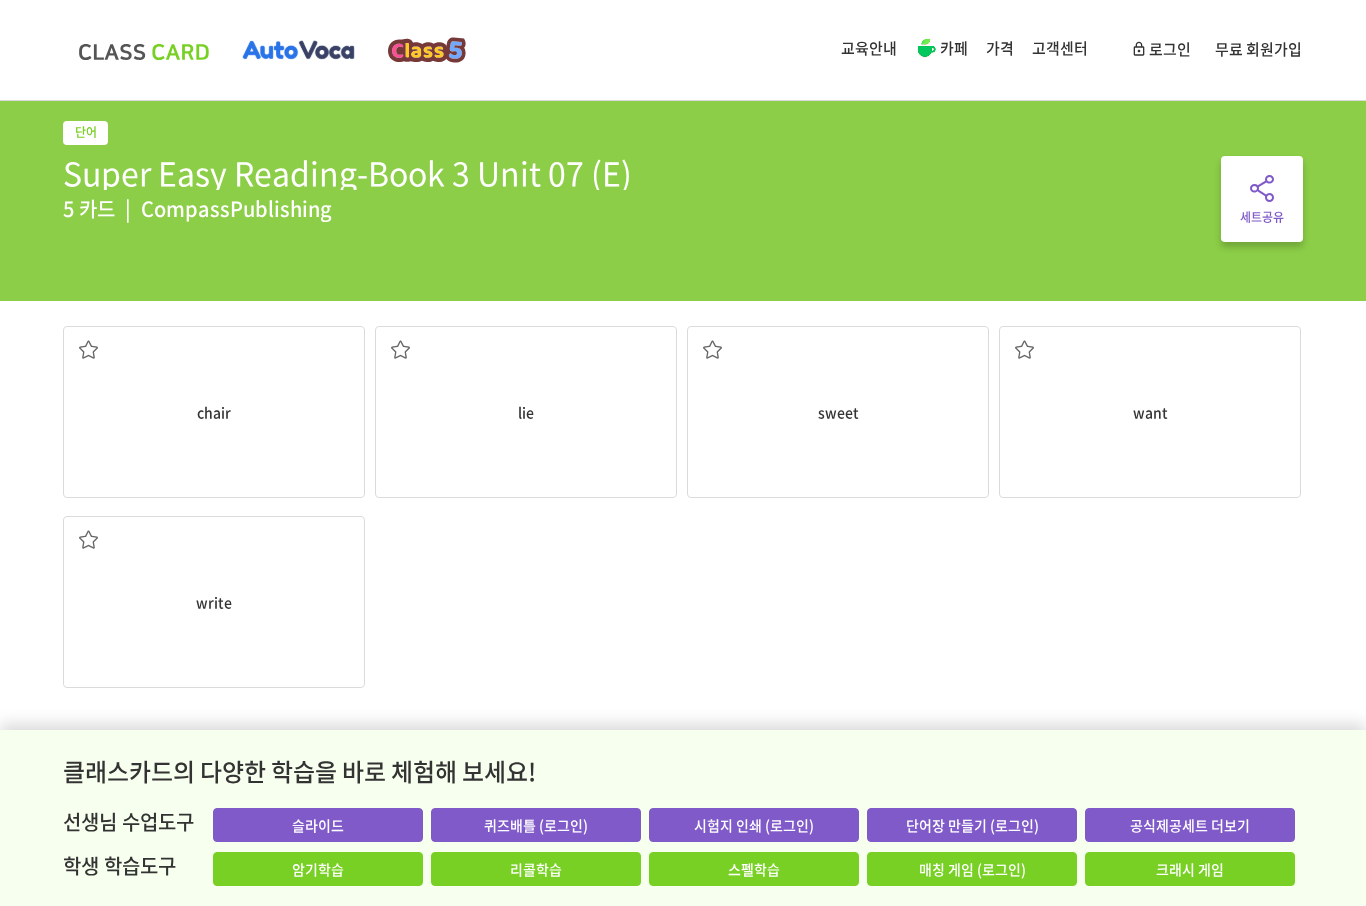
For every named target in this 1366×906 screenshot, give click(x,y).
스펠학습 (754, 869)
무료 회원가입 (1258, 49)
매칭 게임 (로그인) (972, 869)
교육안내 (869, 48)
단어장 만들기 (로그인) (972, 825)
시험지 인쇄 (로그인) (754, 825)
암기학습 (318, 869)
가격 (1000, 48)
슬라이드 (318, 825)
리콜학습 (536, 869)
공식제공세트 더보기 (1190, 825)
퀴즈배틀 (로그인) (536, 825)
